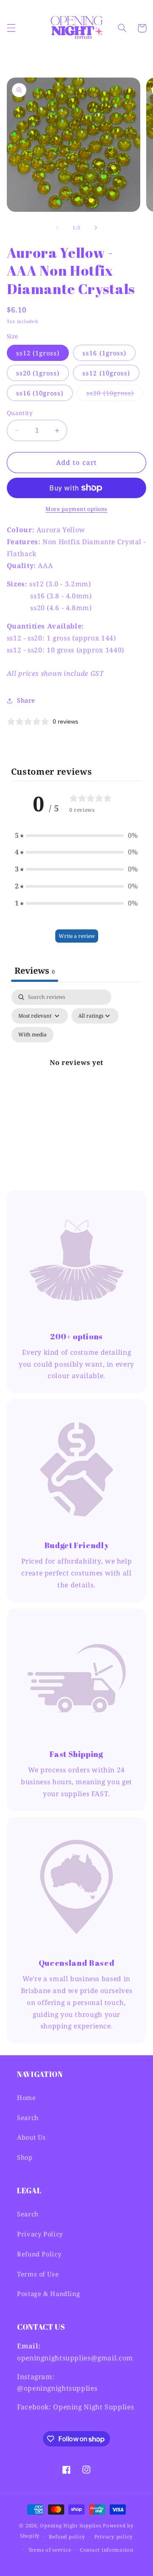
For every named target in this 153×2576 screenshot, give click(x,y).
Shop (25, 2157)
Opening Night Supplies (71, 2526)
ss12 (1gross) (38, 353)
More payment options (76, 509)
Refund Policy (39, 2254)
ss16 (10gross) (40, 393)
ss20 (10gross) (115, 395)
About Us (31, 2137)
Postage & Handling (48, 2293)
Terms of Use (38, 2274)
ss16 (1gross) (104, 353)
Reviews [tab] (35, 971)
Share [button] (26, 700)
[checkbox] (33, 1035)
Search (28, 2117)
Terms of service (50, 2550)
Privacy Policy (40, 2234)
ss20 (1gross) (38, 373)
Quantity (20, 413)
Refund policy (67, 2537)
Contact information (107, 2550)
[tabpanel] (77, 1072)
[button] (11, 28)
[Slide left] (57, 228)
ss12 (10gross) (106, 373)
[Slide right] (96, 228)
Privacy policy (114, 2537)
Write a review (77, 936)
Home (27, 2097)
